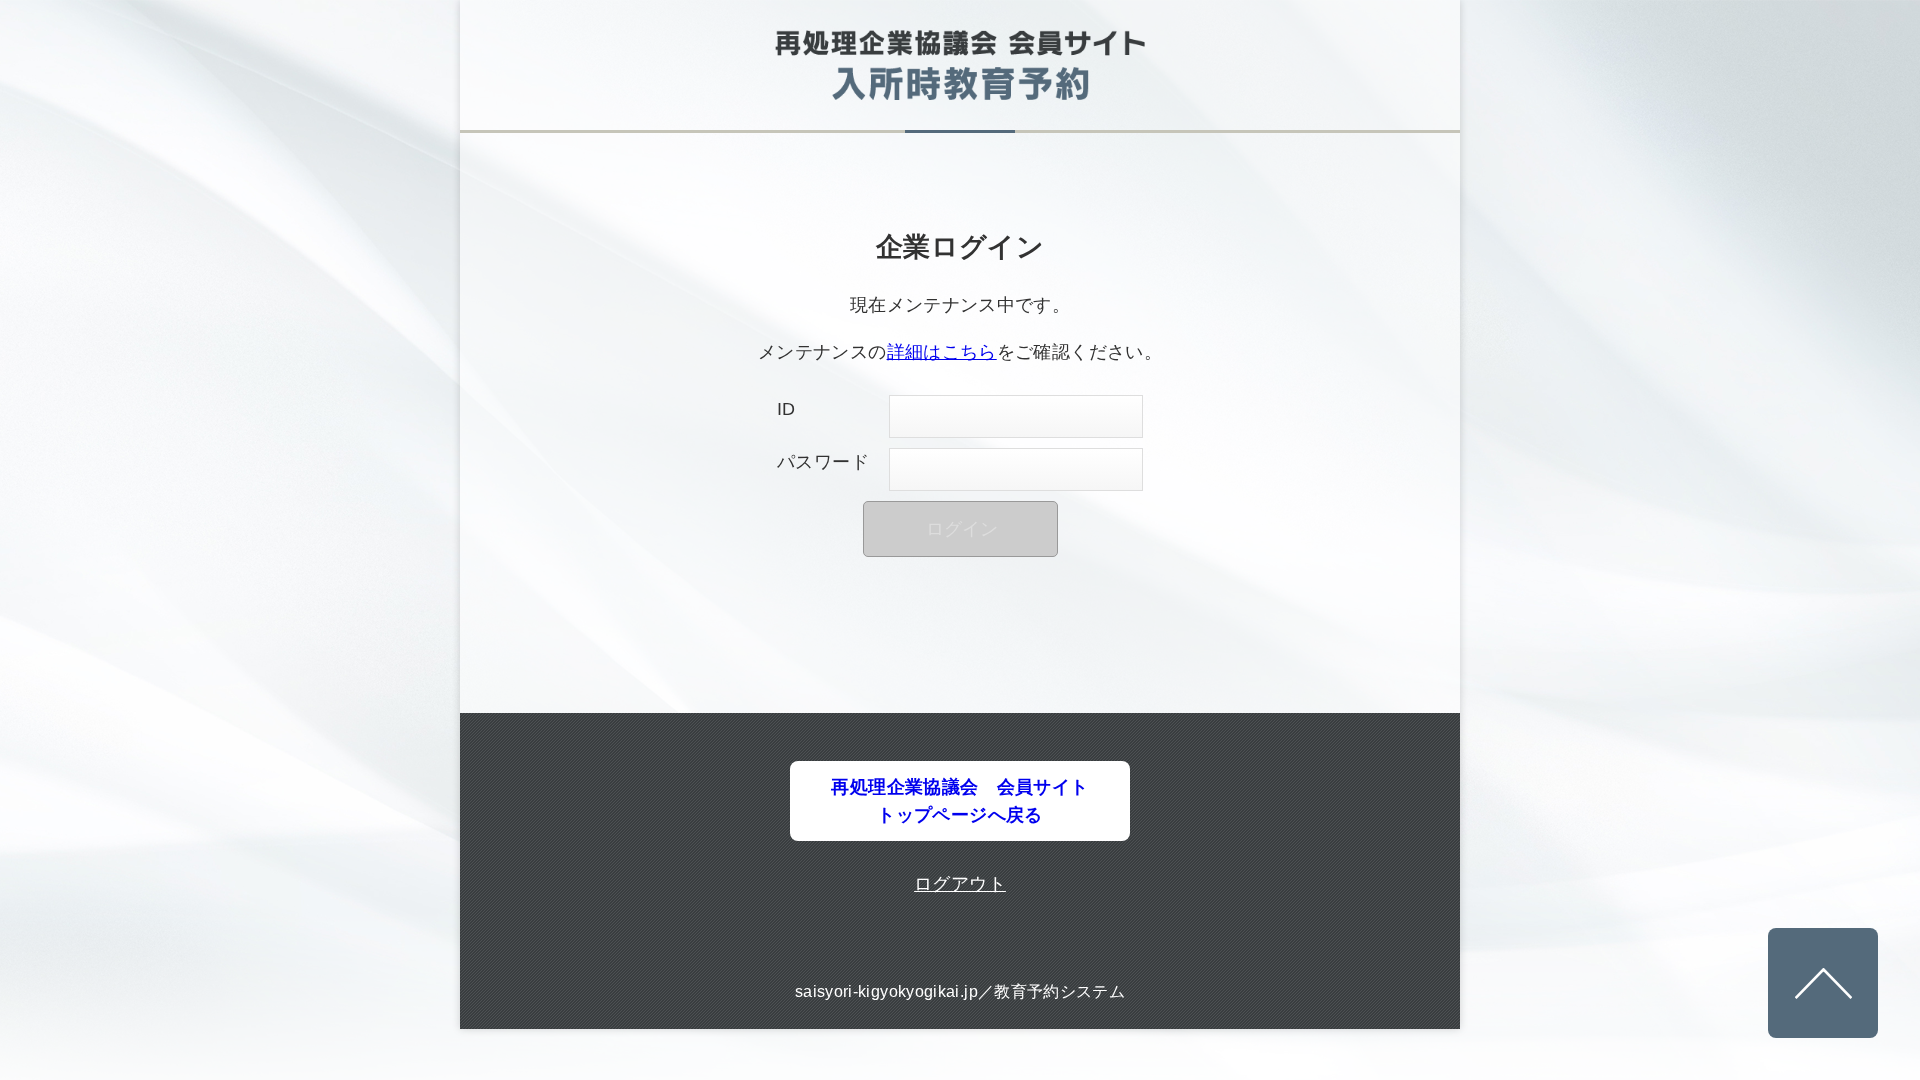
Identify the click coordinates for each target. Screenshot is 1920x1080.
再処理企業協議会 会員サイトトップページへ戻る (959, 801)
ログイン (962, 529)
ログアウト (960, 884)
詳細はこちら (942, 352)
